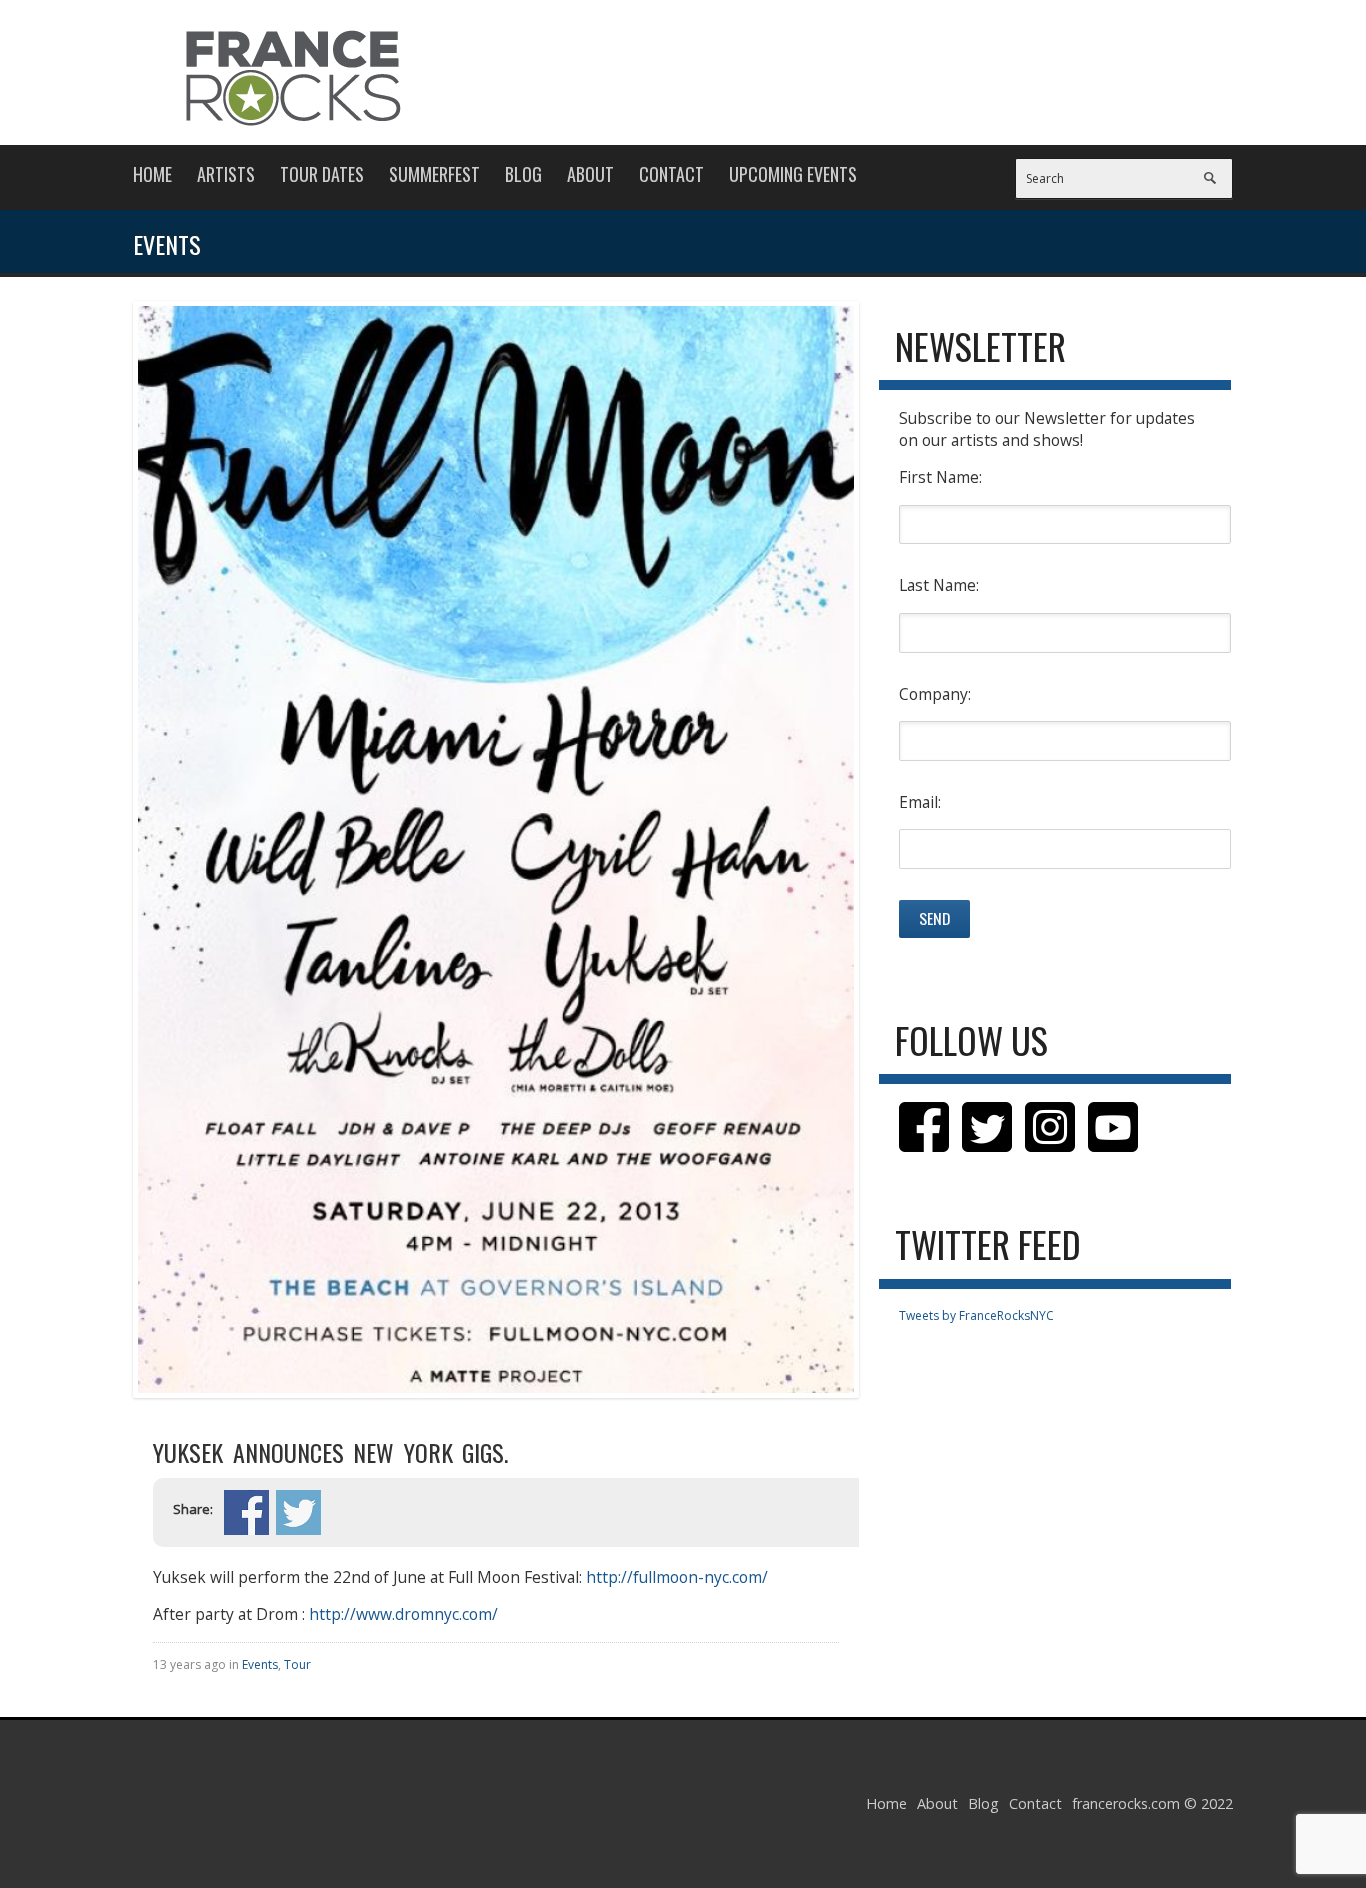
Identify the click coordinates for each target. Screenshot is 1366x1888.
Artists (226, 174)
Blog (523, 174)
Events (260, 1664)
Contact (671, 174)
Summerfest (434, 174)
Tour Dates (322, 174)
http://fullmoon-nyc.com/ (675, 1577)
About (590, 174)
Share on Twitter (298, 1512)
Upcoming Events (793, 174)
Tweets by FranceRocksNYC (976, 1315)
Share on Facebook (246, 1512)
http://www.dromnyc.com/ (403, 1614)
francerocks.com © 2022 (1152, 1803)
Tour (297, 1664)
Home (152, 174)
